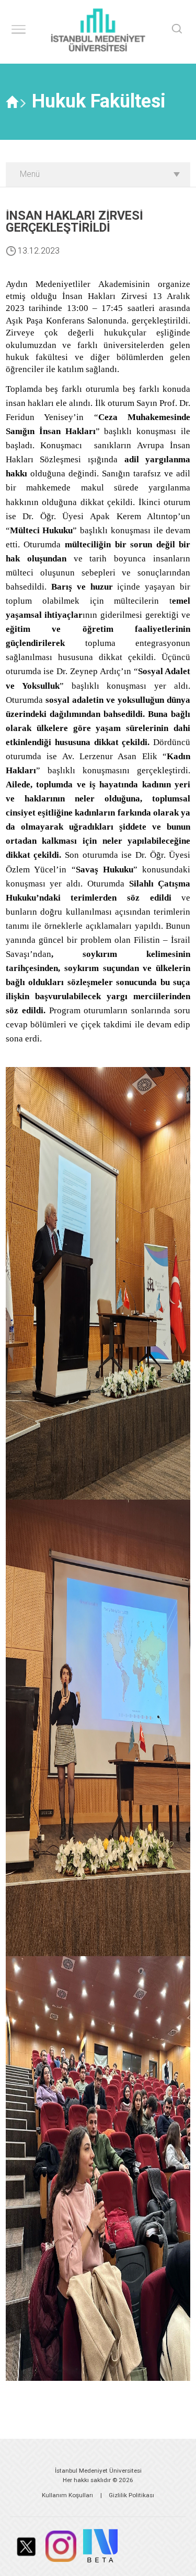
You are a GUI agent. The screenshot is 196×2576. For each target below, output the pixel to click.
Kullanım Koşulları (67, 2495)
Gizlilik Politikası (131, 2495)
